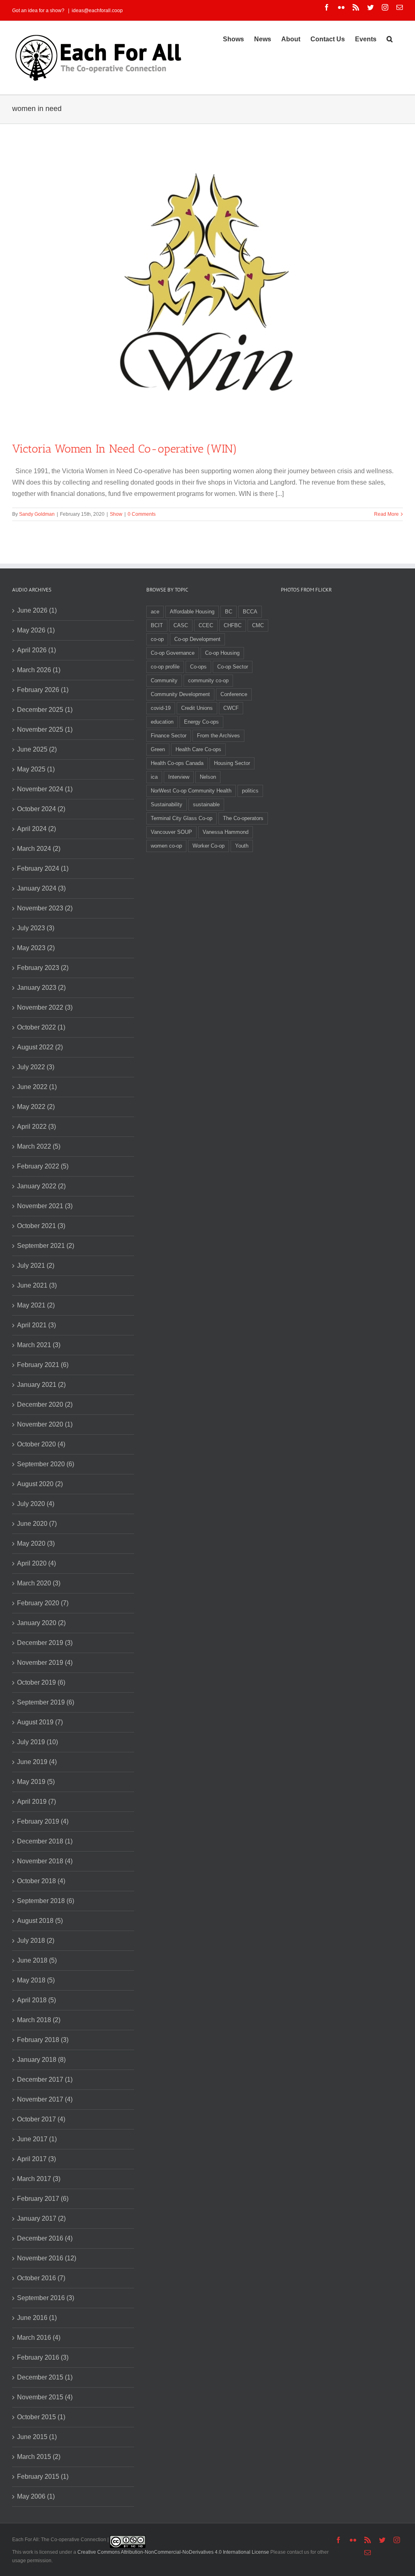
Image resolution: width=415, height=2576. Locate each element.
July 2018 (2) (36, 1941)
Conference (234, 694)
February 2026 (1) (43, 690)
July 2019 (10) (37, 1742)
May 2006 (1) (36, 2496)
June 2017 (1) (37, 2139)
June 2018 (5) (37, 1960)
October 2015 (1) (41, 2417)
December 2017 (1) (45, 2079)
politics (250, 791)
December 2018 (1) (45, 1841)
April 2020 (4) (36, 1563)
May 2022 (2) (36, 1107)
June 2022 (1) (37, 1087)
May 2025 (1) (36, 769)
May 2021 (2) (36, 1305)
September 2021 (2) (46, 1246)
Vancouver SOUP (171, 832)
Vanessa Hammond (226, 832)
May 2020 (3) (36, 1543)
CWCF (231, 708)
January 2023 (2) (41, 988)
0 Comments (142, 514)
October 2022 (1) (41, 1027)
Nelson (208, 777)
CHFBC (233, 625)
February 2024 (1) (43, 868)
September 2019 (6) (46, 1702)
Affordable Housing (192, 612)
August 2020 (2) (40, 1484)
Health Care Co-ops (198, 749)
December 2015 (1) (45, 2377)
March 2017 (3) (39, 2179)
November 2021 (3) (45, 1206)
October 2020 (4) (41, 1444)
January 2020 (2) (41, 1623)
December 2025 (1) (45, 710)
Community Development (180, 694)
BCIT (157, 625)
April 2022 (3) (36, 1127)
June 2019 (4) (37, 1762)
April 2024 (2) (36, 829)
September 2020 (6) (46, 1464)
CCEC (206, 625)
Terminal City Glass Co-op (182, 818)
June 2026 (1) (37, 610)
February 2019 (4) (43, 1821)
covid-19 (161, 708)
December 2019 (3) (45, 1643)
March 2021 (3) (39, 1345)
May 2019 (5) (36, 1782)
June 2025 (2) (37, 749)
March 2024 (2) (39, 849)
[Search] (390, 38)
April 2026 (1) (36, 650)
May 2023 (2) (36, 948)
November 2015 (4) (45, 2397)
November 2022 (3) (45, 1007)
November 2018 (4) (45, 1861)
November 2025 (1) (45, 729)
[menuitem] (233, 38)
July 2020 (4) (36, 1504)
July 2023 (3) (36, 928)
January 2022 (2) (41, 1186)
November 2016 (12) (47, 2258)
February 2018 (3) (43, 2040)
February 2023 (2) (43, 968)
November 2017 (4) (45, 2099)
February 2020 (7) (43, 1603)
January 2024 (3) (41, 888)
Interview (179, 777)
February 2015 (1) (43, 2477)
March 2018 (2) (39, 2020)
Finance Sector (169, 736)
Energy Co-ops (201, 722)
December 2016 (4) (45, 2238)
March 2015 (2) (39, 2457)
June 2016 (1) (37, 2318)
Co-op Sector (233, 667)
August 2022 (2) (40, 1047)
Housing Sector (232, 763)
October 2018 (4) (41, 1881)
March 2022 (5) (39, 1146)
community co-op (208, 680)
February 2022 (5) (43, 1166)
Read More (386, 514)
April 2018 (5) (36, 2000)
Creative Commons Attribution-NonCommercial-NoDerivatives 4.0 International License (173, 2552)
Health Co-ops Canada (177, 763)
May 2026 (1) (36, 630)
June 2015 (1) (37, 2437)
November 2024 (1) (45, 789)
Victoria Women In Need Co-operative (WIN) (125, 449)
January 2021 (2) (41, 1385)
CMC (258, 625)
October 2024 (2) (41, 809)
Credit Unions (197, 708)
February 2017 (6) (43, 2199)
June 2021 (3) (37, 1285)
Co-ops (198, 667)
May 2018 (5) (36, 1980)
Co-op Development (197, 639)
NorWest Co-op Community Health (191, 791)
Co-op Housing (222, 653)
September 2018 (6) (46, 1901)
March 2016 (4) (39, 2338)
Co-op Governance (173, 653)
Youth (242, 846)
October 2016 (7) (41, 2278)
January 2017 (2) (41, 2218)
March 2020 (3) (39, 1583)
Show (116, 514)
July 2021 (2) (36, 1266)
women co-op (166, 846)
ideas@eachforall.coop (97, 11)
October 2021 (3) (41, 1226)
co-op (157, 639)
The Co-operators (243, 818)
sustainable (206, 804)
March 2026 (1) (39, 670)
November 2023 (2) (45, 908)
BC (229, 612)
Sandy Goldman (37, 514)
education (162, 722)
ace (155, 612)
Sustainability (167, 804)
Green (158, 749)
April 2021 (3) (36, 1325)
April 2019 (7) (36, 1802)
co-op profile (165, 667)
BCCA (250, 612)
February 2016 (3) (43, 2357)
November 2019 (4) (45, 1663)
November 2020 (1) (45, 1424)
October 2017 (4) (41, 2119)
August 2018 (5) (40, 1921)
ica (154, 777)
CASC (181, 625)
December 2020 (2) (45, 1404)
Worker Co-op (209, 846)
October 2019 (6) (41, 1682)
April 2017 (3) (36, 2159)
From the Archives (218, 736)
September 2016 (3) (46, 2298)
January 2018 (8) (41, 2060)
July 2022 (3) (36, 1067)
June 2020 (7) (37, 1524)
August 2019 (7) (40, 1722)
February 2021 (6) (43, 1365)
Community (164, 680)
